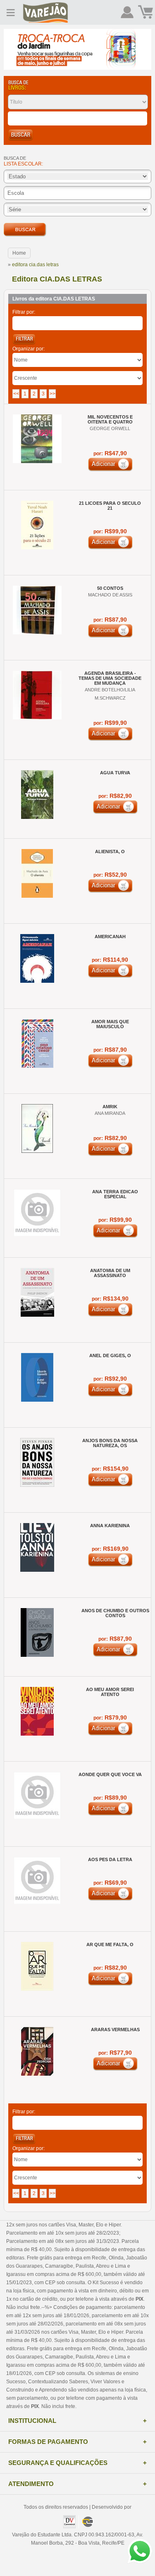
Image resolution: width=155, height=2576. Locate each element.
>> (52, 394)
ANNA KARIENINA (110, 1526)
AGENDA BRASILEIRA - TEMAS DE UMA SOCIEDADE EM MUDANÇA (110, 678)
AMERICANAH (110, 937)
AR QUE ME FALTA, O (110, 1944)
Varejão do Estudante (45, 12)
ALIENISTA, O (110, 852)
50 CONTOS (110, 588)
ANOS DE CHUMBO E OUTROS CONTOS (115, 1613)
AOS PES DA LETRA (110, 1859)
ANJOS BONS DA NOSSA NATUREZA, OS (110, 1443)
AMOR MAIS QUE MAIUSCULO (110, 1024)
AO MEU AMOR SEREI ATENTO (110, 1692)
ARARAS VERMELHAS (115, 2030)
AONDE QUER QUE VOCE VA (110, 1774)
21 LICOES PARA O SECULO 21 (110, 506)
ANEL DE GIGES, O (110, 1355)
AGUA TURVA (115, 773)
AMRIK (110, 1107)
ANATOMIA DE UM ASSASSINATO (110, 1273)
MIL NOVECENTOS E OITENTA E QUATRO (110, 419)
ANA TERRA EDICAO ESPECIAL (115, 1194)
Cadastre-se (127, 12)
